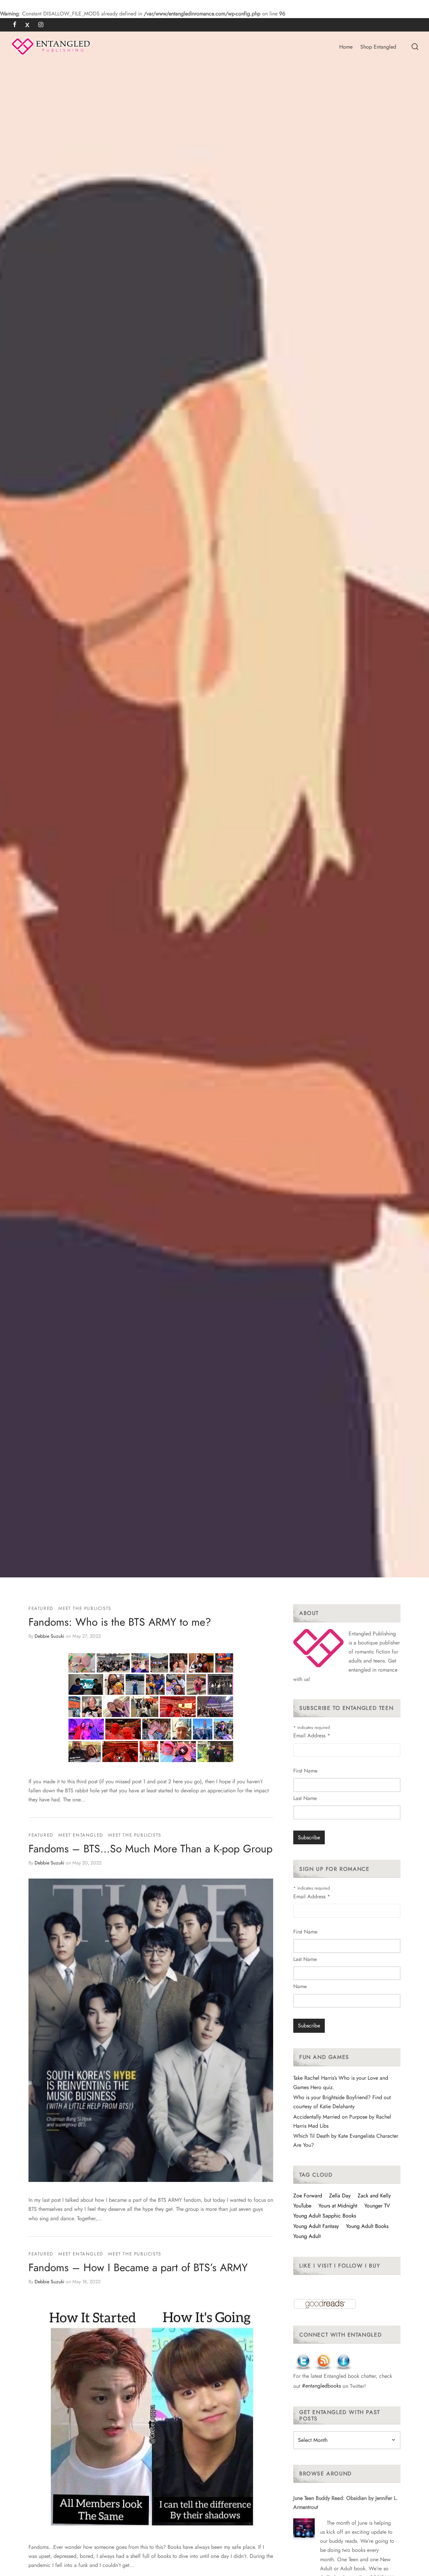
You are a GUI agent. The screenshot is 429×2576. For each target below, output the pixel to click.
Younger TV (377, 2206)
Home (346, 47)
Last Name (305, 1798)
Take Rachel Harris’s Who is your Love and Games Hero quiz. (341, 2082)
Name (300, 1986)
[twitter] (27, 25)
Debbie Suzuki (49, 1636)
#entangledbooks (321, 2386)
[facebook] (15, 25)
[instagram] (41, 25)
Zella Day (340, 2196)
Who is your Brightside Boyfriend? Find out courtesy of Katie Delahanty (342, 2102)
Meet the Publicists (85, 1608)
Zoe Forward (308, 2196)
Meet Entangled (81, 1835)
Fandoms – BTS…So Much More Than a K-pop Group (150, 1849)
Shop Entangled (378, 47)
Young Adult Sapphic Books (325, 2216)
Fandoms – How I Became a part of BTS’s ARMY (138, 2267)
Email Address (312, 1735)
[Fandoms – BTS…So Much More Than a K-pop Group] (151, 2030)
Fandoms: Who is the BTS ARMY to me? (120, 1622)
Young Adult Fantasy (316, 2226)
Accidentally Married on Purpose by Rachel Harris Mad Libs (342, 2121)
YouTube (302, 2206)
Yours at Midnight (338, 2206)
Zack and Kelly (374, 2196)
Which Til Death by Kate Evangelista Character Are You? (346, 2140)
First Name (305, 1771)
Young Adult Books (367, 2226)
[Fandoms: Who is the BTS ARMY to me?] (151, 1708)
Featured (41, 1608)
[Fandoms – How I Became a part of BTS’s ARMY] (151, 2413)
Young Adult (307, 2236)
